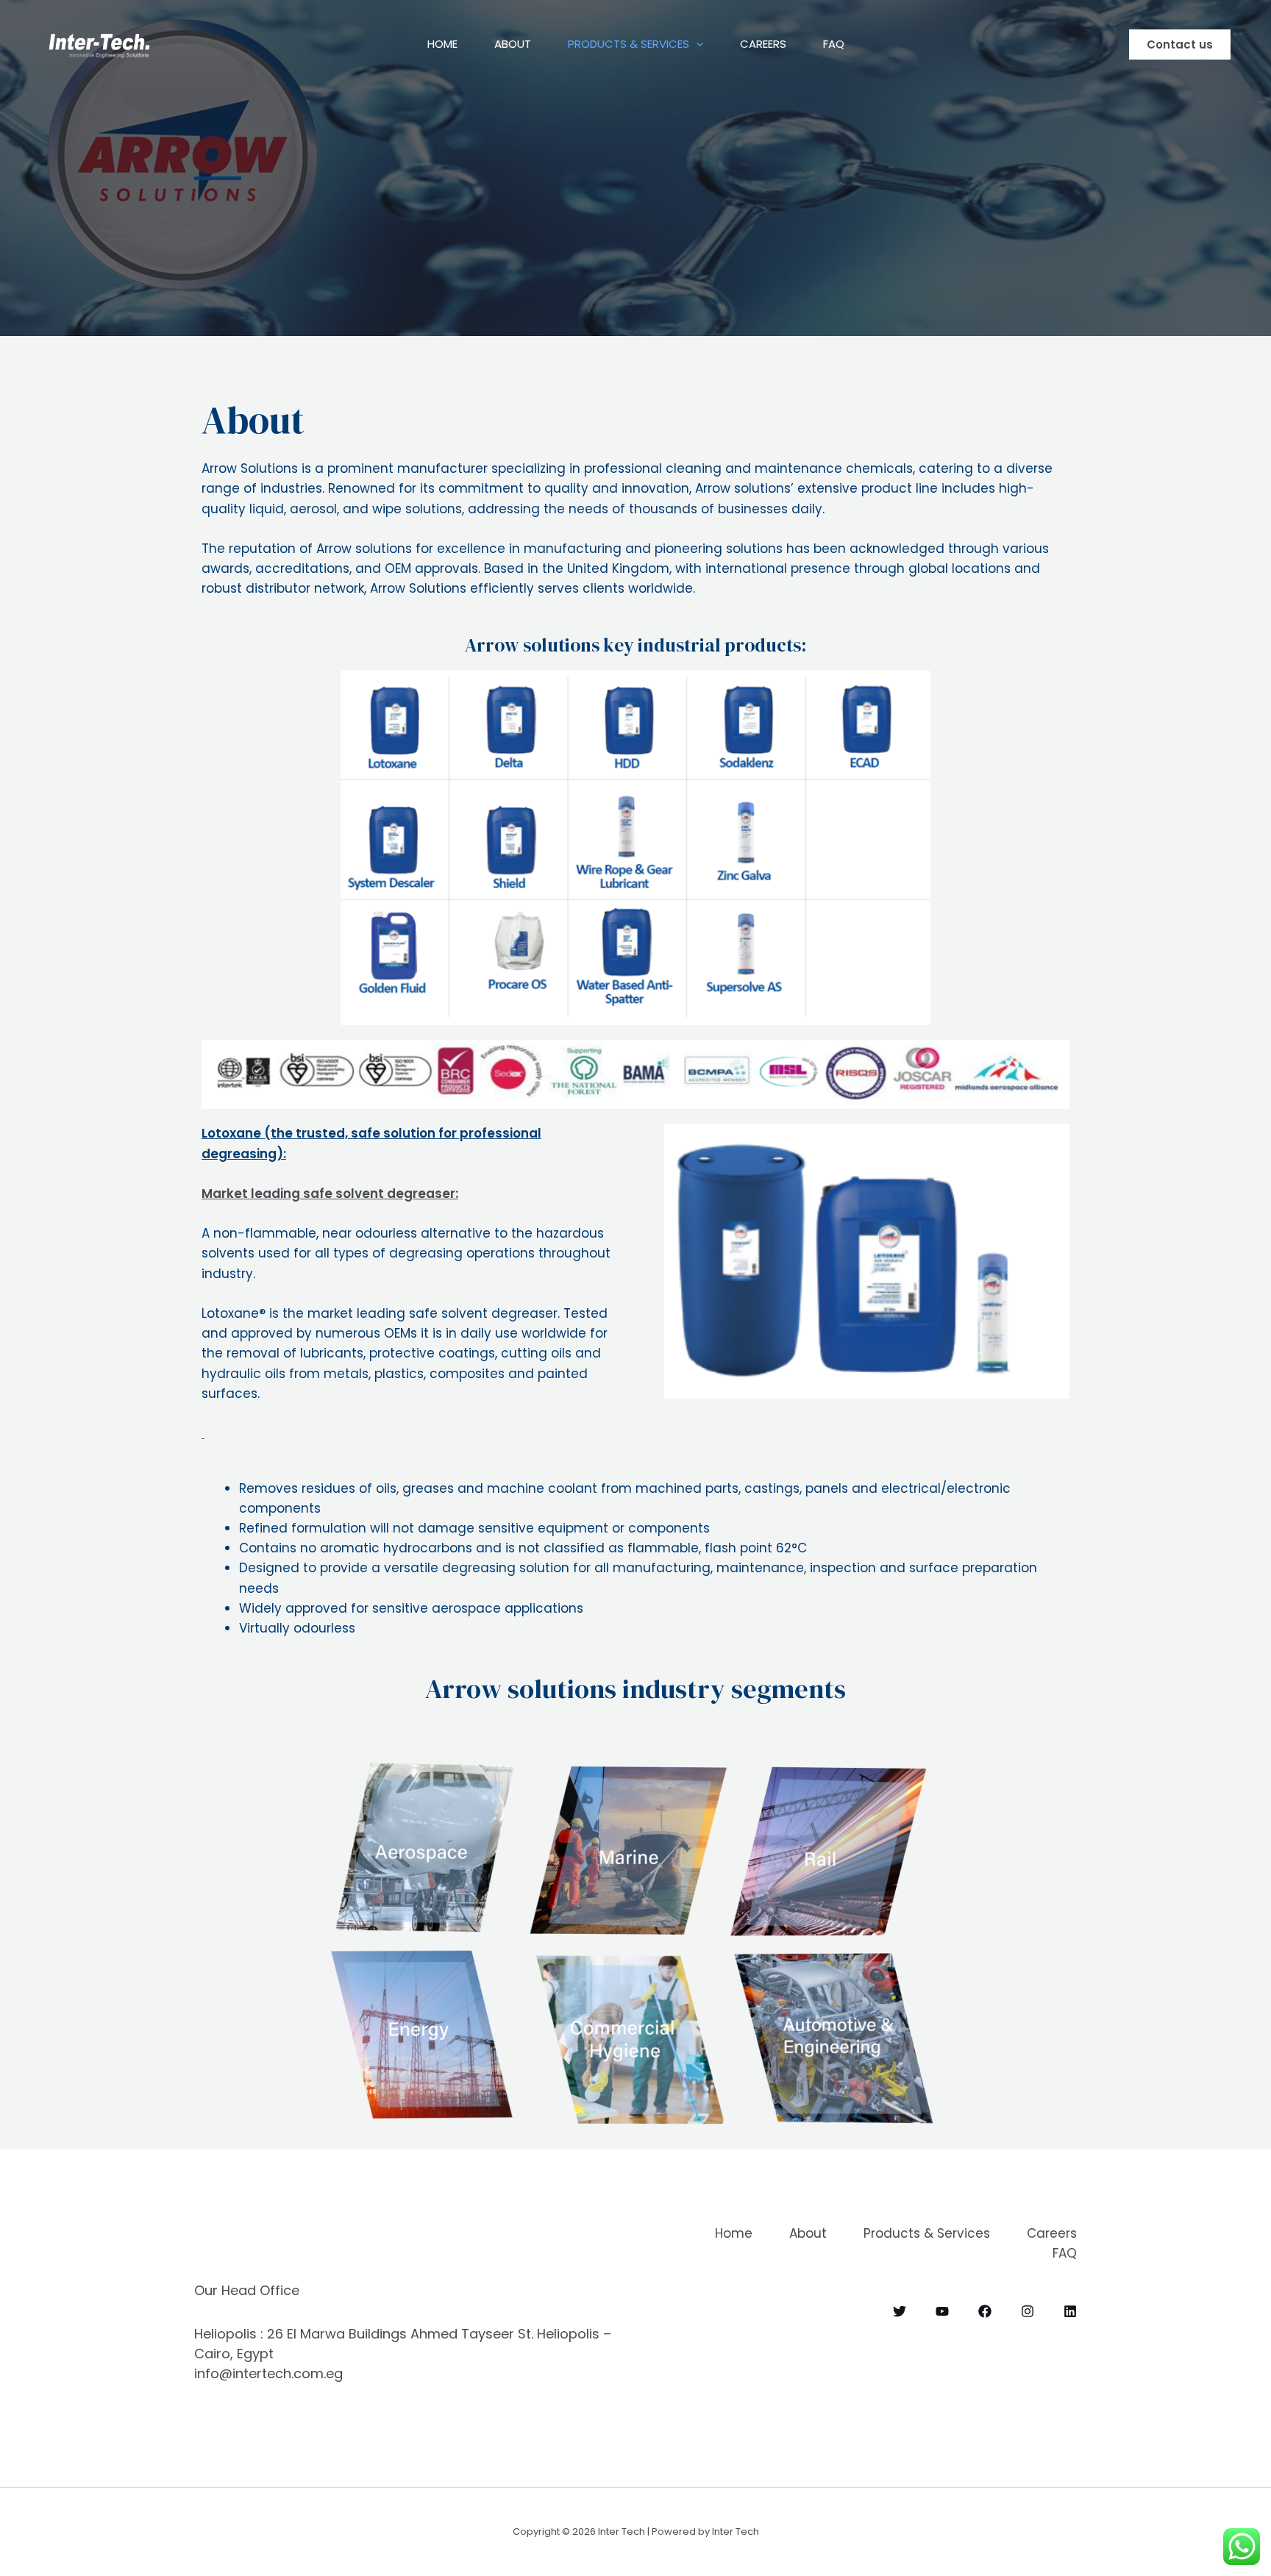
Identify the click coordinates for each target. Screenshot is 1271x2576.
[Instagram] (1028, 2311)
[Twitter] (900, 2311)
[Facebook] (985, 2311)
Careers (763, 44)
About (513, 44)
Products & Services (629, 44)
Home (442, 44)
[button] (696, 44)
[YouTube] (942, 2311)
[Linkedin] (1070, 2311)
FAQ (834, 44)
